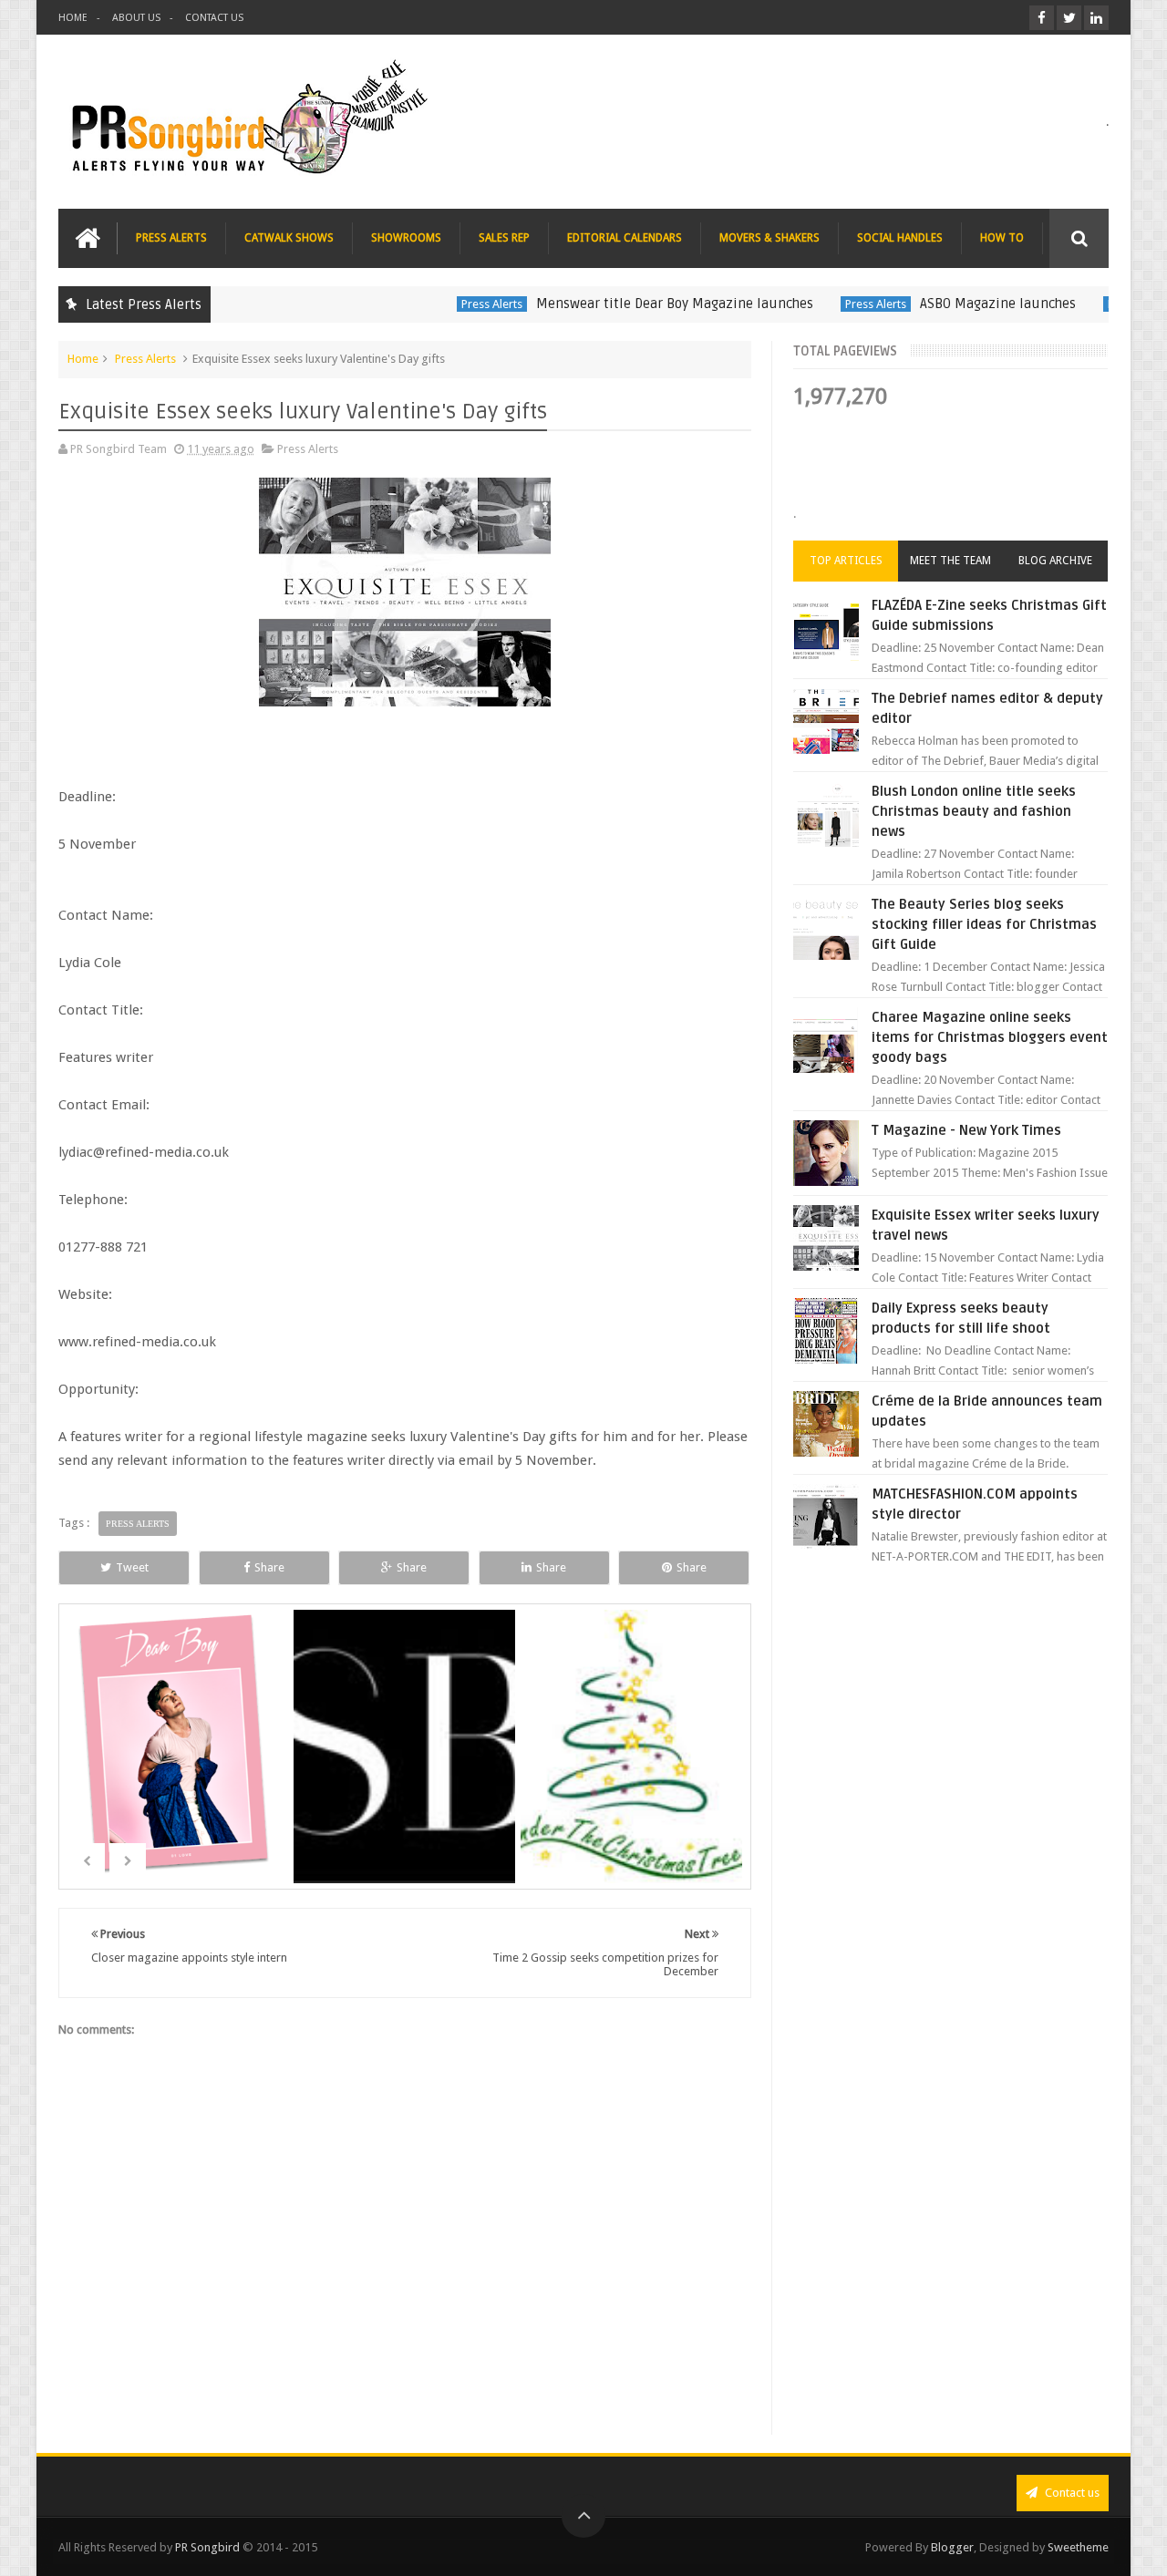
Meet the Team (950, 561)
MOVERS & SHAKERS (769, 238)
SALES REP (504, 238)
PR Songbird (207, 2547)
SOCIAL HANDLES (900, 238)
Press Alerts (444, 304)
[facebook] (1042, 18)
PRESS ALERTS (171, 238)
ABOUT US (136, 18)
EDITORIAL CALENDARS (625, 238)
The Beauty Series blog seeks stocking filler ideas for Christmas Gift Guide (984, 924)
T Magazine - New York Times (966, 1130)
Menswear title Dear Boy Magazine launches (627, 304)
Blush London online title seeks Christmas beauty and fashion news (974, 811)
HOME (73, 18)
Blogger (952, 2547)
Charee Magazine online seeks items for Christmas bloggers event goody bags (990, 1037)
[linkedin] (1096, 18)
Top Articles (846, 561)
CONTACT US (214, 18)
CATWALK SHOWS (289, 238)
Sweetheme (1078, 2547)
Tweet (132, 1567)
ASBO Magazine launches (950, 304)
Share (269, 1567)
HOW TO (1002, 238)
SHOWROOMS (406, 238)
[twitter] (1069, 18)
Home (83, 359)
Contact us (1071, 2493)
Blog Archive (1055, 561)
